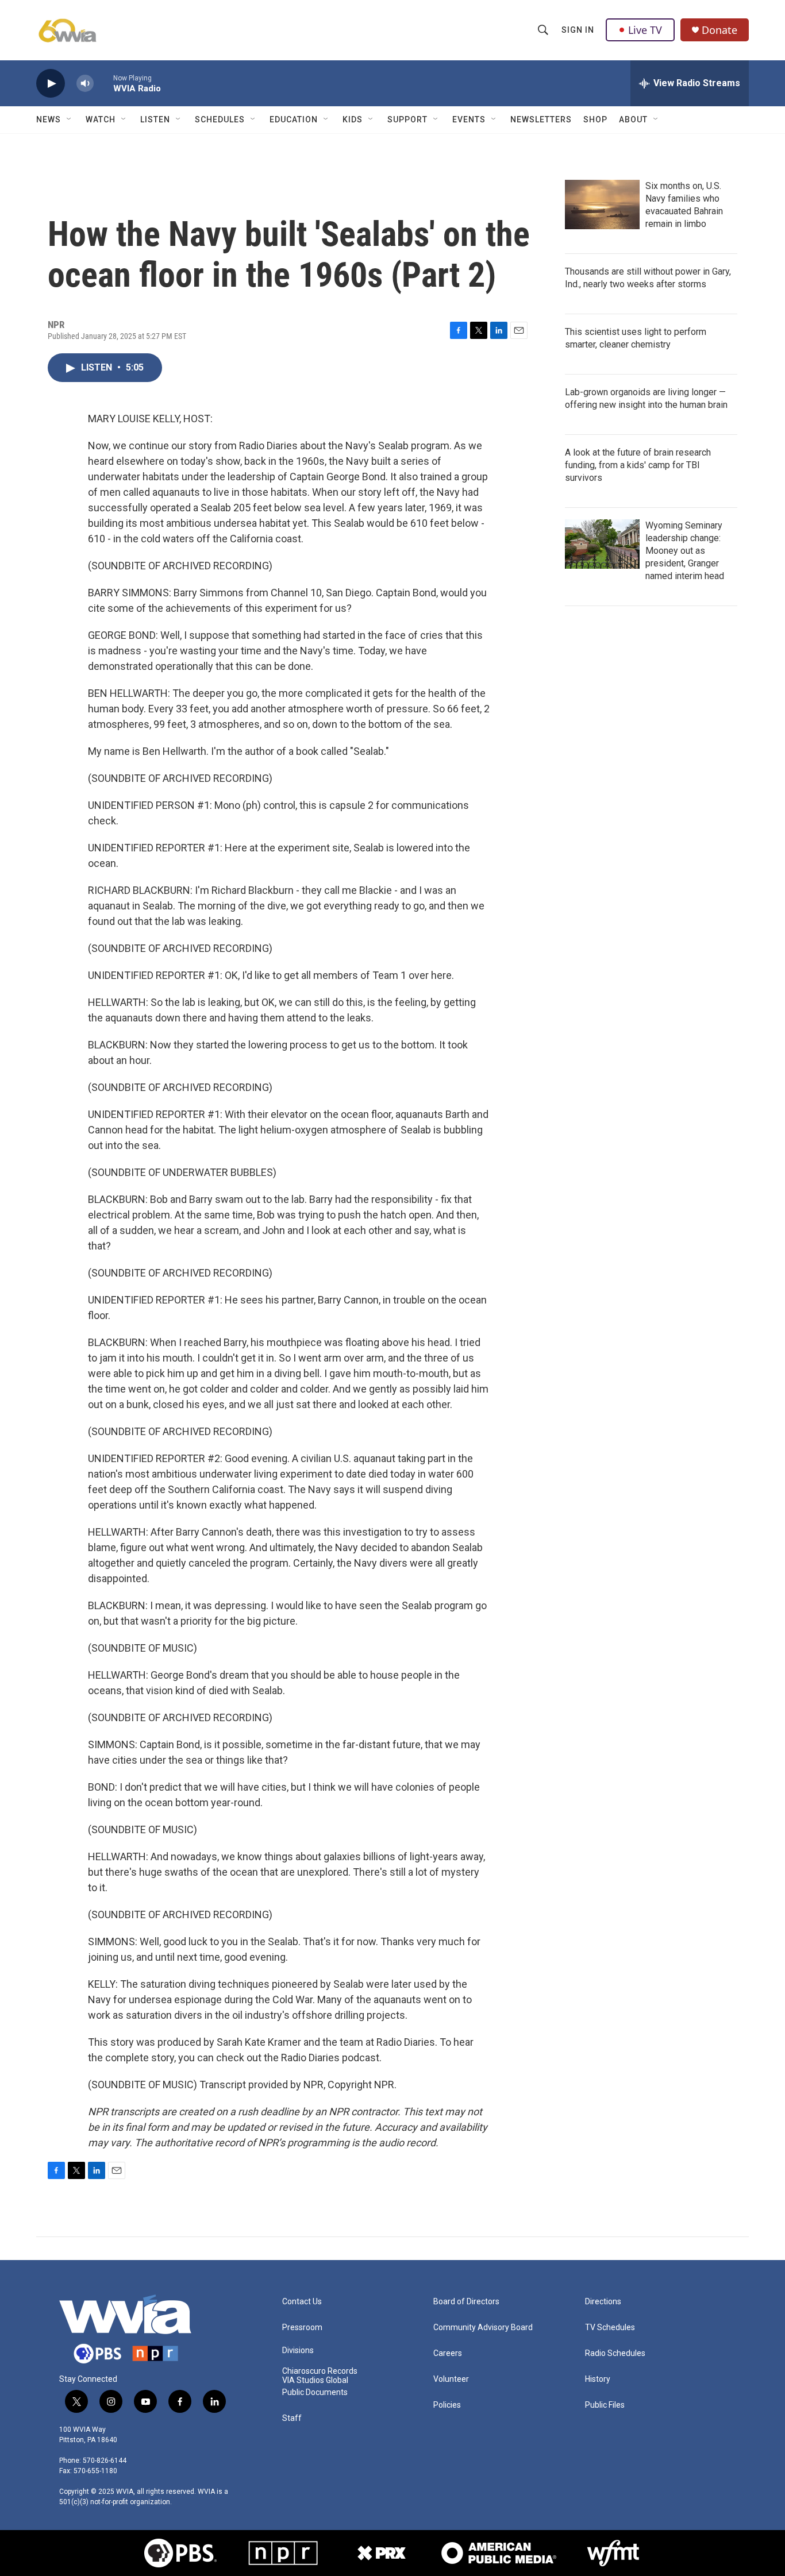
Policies (447, 2405)
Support (407, 119)
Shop (595, 119)
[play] (51, 84)
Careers (448, 2353)
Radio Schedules (615, 2353)
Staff (292, 2418)
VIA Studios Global (315, 2380)
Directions (603, 2302)
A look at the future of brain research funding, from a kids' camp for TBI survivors (638, 465)
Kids (353, 119)
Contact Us (302, 2302)
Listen (155, 119)
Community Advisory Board (483, 2328)
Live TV (645, 30)
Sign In (578, 30)
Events (469, 119)
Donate (719, 30)
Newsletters (541, 119)
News (49, 119)
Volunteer (451, 2379)
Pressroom (302, 2328)
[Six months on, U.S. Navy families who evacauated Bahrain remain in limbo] (602, 205)
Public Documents (315, 2392)
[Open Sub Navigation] (70, 119)
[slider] (103, 83)
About (633, 119)
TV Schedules (610, 2328)
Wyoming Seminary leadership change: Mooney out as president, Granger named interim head (685, 551)
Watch (101, 119)
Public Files (605, 2405)
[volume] (85, 84)
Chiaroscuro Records (320, 2371)
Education (294, 119)
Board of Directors (466, 2302)
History (598, 2379)
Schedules (220, 119)
